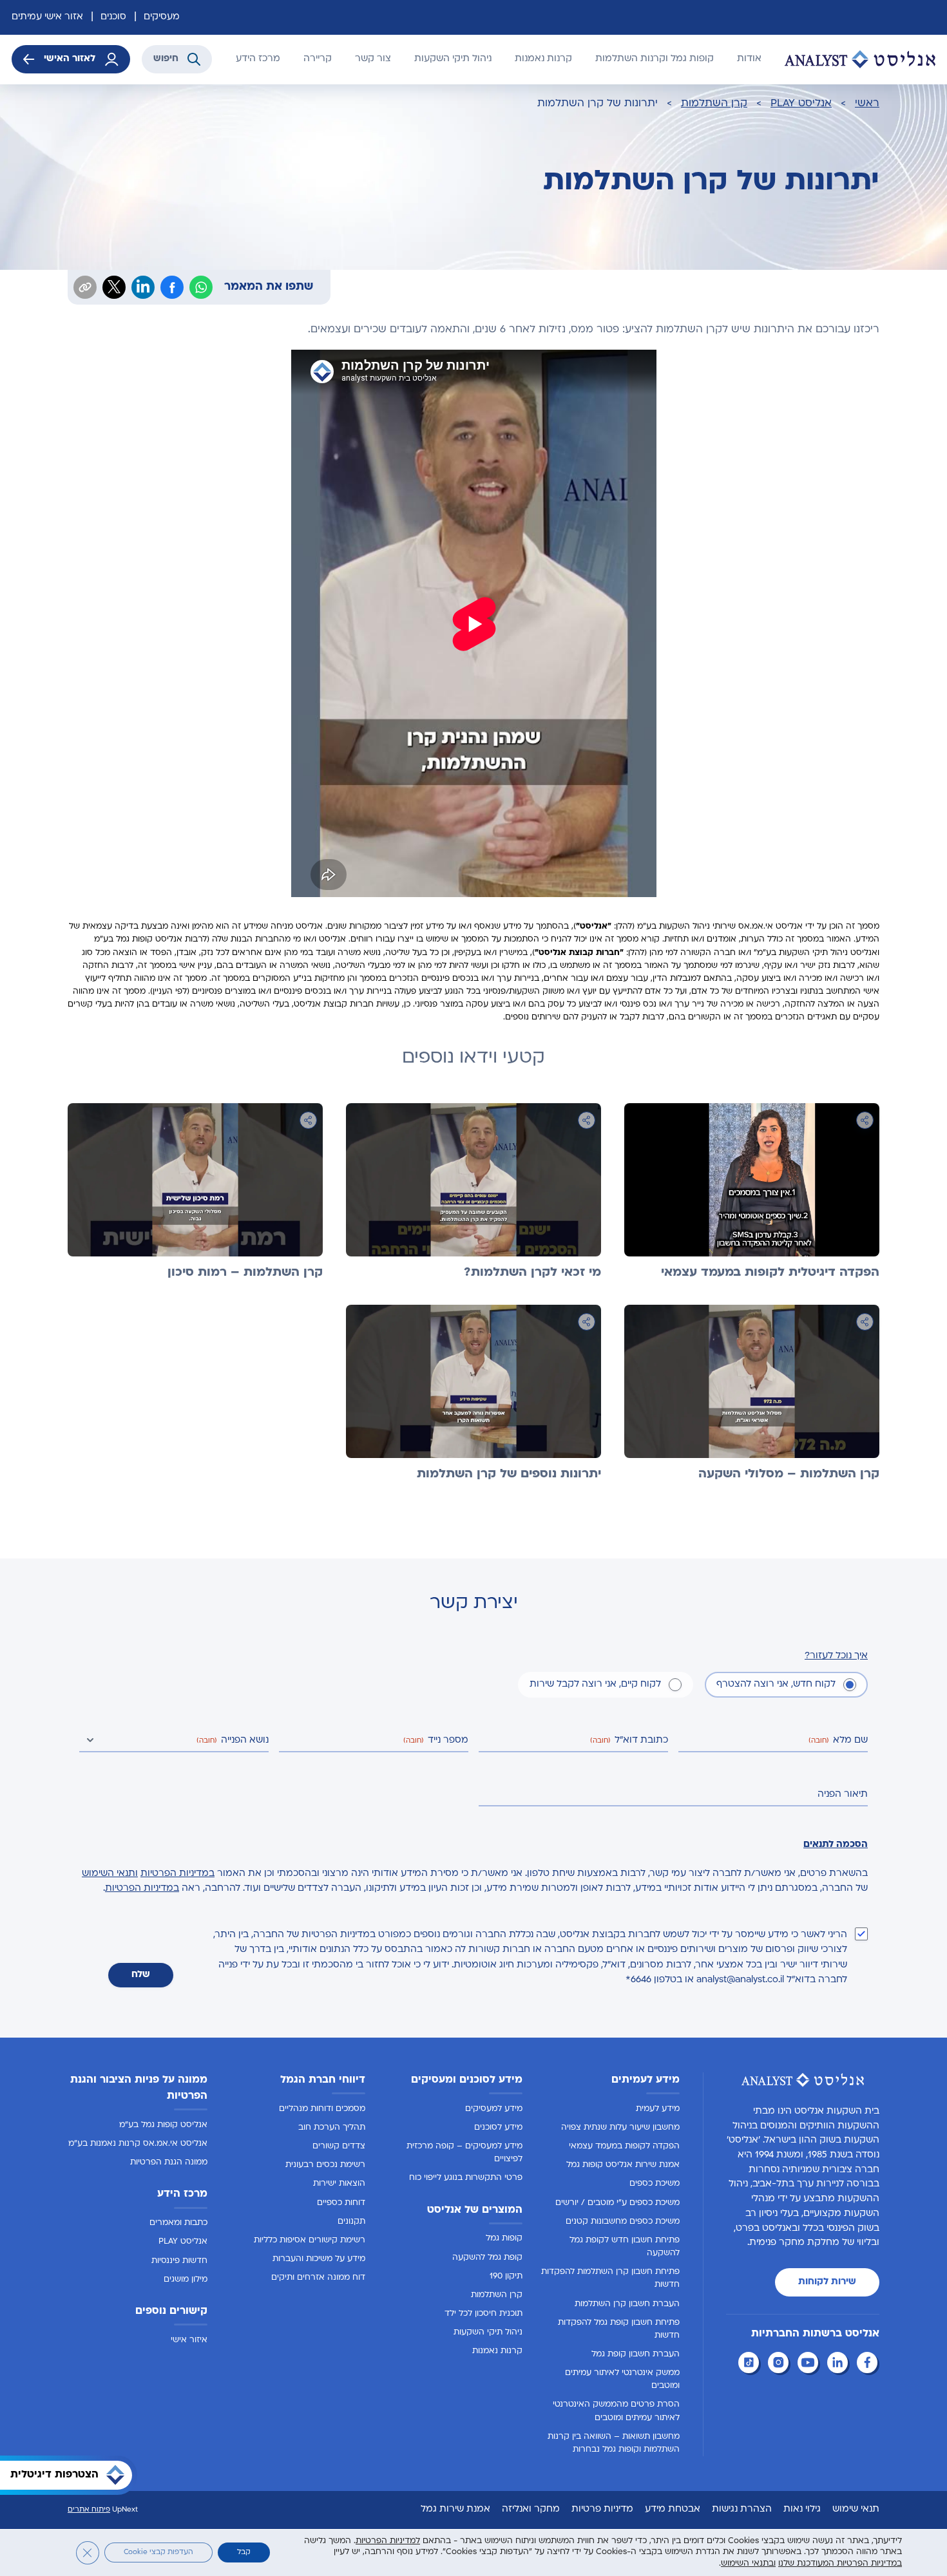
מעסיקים (162, 17)
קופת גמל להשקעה (487, 2257)
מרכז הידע (258, 59)
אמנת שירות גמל (455, 2509)
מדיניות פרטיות (602, 2509)
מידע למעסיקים (494, 2109)
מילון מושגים (186, 2280)
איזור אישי (189, 2340)
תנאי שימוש (856, 2509)
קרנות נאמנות (543, 59)
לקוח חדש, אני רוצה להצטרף (776, 1684)
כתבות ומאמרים (178, 2223)
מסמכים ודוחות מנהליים (322, 2109)
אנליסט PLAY (801, 104)
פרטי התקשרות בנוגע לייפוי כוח (466, 2178)
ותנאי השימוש (110, 1874)
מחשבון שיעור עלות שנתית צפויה (620, 2128)
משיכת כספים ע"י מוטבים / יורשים (617, 2202)
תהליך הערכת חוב (332, 2128)
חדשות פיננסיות (179, 2260)
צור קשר (373, 59)
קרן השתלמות (714, 104)
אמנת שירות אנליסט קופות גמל (623, 2165)
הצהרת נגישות (742, 2509)
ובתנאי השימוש (748, 2563)
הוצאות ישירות (339, 2184)
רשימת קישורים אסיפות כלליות (310, 2240)
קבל (244, 2552)
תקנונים (351, 2222)
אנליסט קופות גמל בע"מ (163, 2125)
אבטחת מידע (673, 2509)
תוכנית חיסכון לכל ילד (483, 2314)
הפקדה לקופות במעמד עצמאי (624, 2146)
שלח (141, 1975)
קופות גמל (504, 2239)
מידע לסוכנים (498, 2128)
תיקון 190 (506, 2277)
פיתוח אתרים (89, 2510)
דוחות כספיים (341, 2202)
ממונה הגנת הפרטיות (169, 2163)
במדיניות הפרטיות (177, 1874)
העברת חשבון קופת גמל (636, 2354)
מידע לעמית (658, 2109)
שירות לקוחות (827, 2282)
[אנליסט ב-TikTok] (751, 2364)
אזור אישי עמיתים (47, 17)
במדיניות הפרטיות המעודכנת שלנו (840, 2563)
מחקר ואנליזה (531, 2509)
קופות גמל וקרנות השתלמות (655, 59)
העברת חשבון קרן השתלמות (627, 2304)
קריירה (318, 59)
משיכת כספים (655, 2184)
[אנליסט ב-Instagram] (780, 2364)
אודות (749, 59)
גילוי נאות (802, 2509)
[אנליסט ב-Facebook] (869, 2364)
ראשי (867, 104)
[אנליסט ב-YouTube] (810, 2364)
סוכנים (113, 17)
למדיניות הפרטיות (388, 2541)
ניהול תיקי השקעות (453, 59)
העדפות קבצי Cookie (158, 2552)
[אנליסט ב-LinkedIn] (839, 2364)
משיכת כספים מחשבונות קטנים (623, 2222)
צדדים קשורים (339, 2146)
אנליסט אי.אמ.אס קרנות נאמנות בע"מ (138, 2144)
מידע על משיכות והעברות (319, 2259)
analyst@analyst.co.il (740, 1980)
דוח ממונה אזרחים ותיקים (318, 2278)
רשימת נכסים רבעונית (325, 2165)
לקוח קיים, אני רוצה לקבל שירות (595, 1684)
